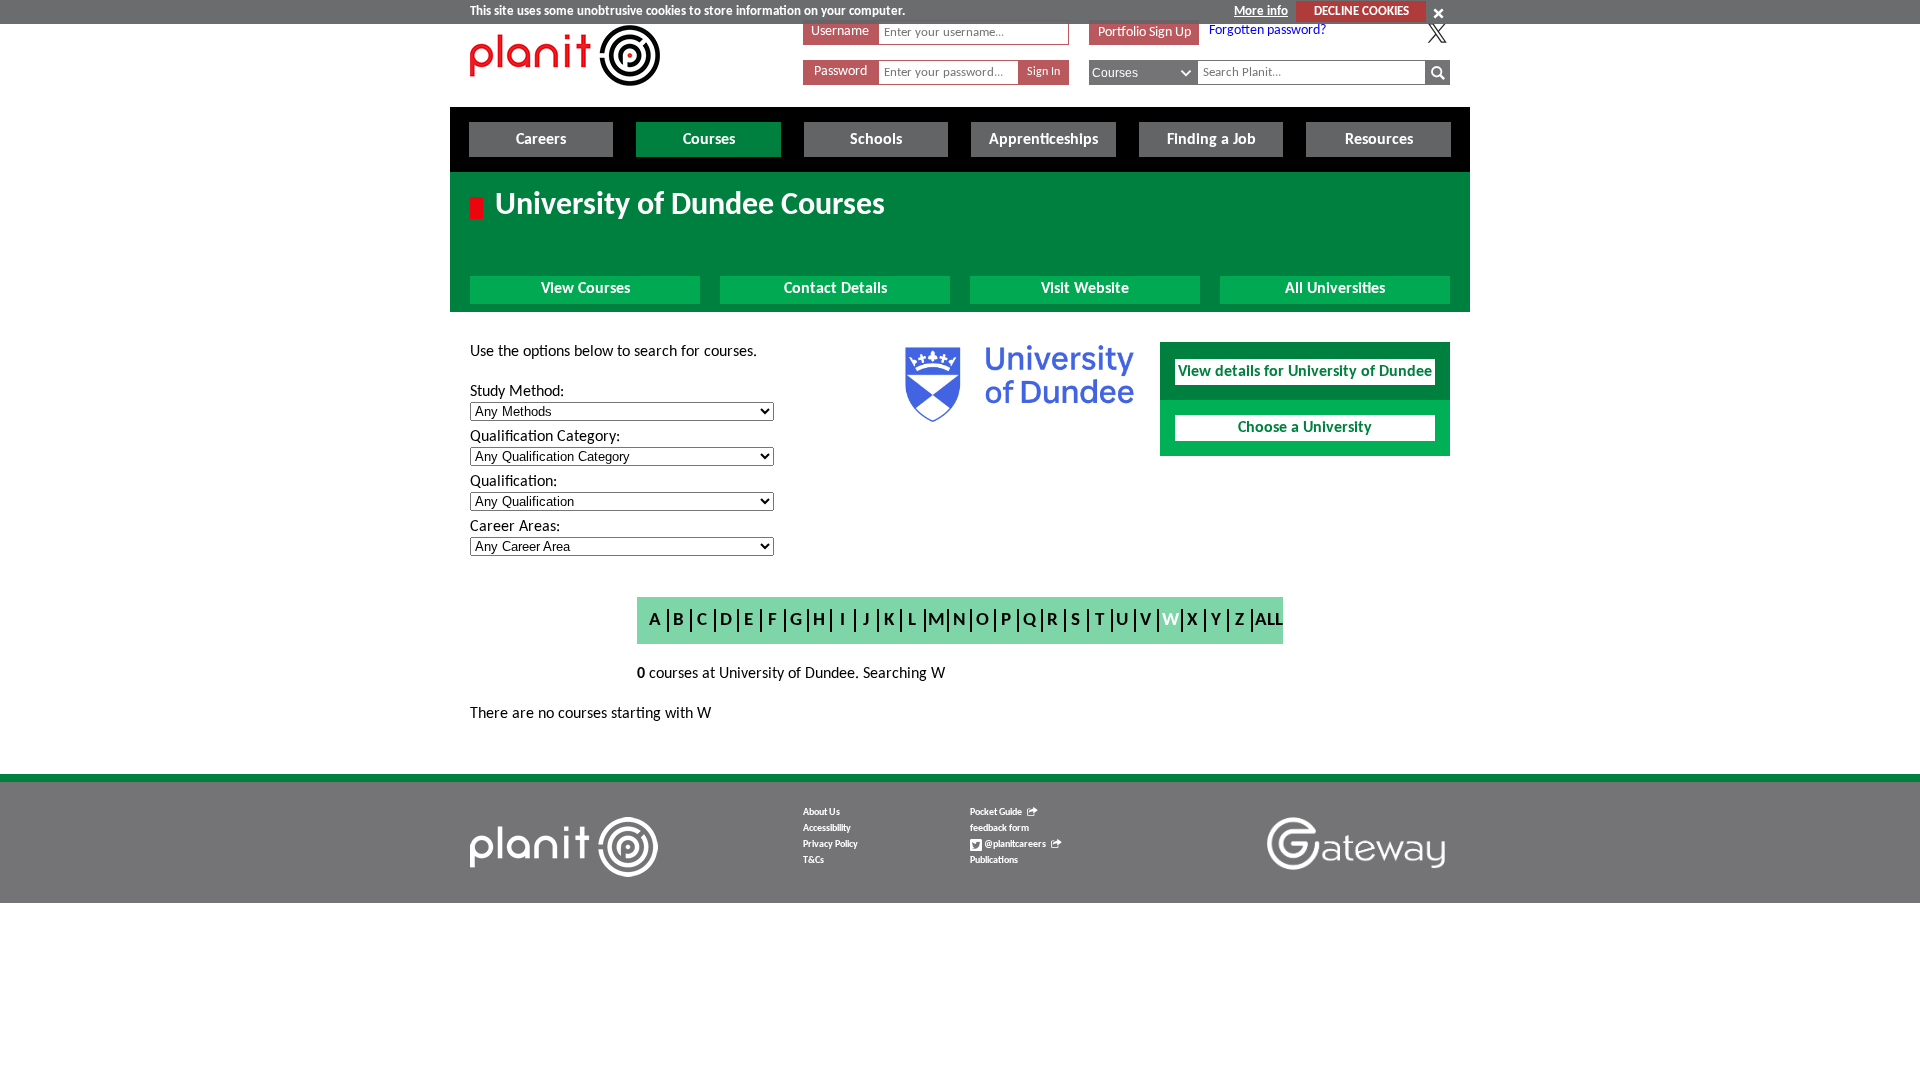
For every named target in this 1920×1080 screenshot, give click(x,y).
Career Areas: (515, 527)
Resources (1379, 140)
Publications (994, 860)
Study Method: (517, 392)
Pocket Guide (996, 812)
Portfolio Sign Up (1144, 32)
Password (840, 71)
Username (840, 31)
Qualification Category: (545, 437)
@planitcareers (1014, 844)
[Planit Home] (565, 97)
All (1269, 620)
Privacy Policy (830, 844)
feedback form (999, 828)
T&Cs (813, 860)
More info (1261, 11)
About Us (821, 812)
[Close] (1438, 13)
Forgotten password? (1267, 30)
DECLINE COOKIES (1361, 11)
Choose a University (1305, 428)
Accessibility (827, 828)
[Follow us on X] (1437, 33)
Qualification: (513, 482)
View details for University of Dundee (1305, 372)
